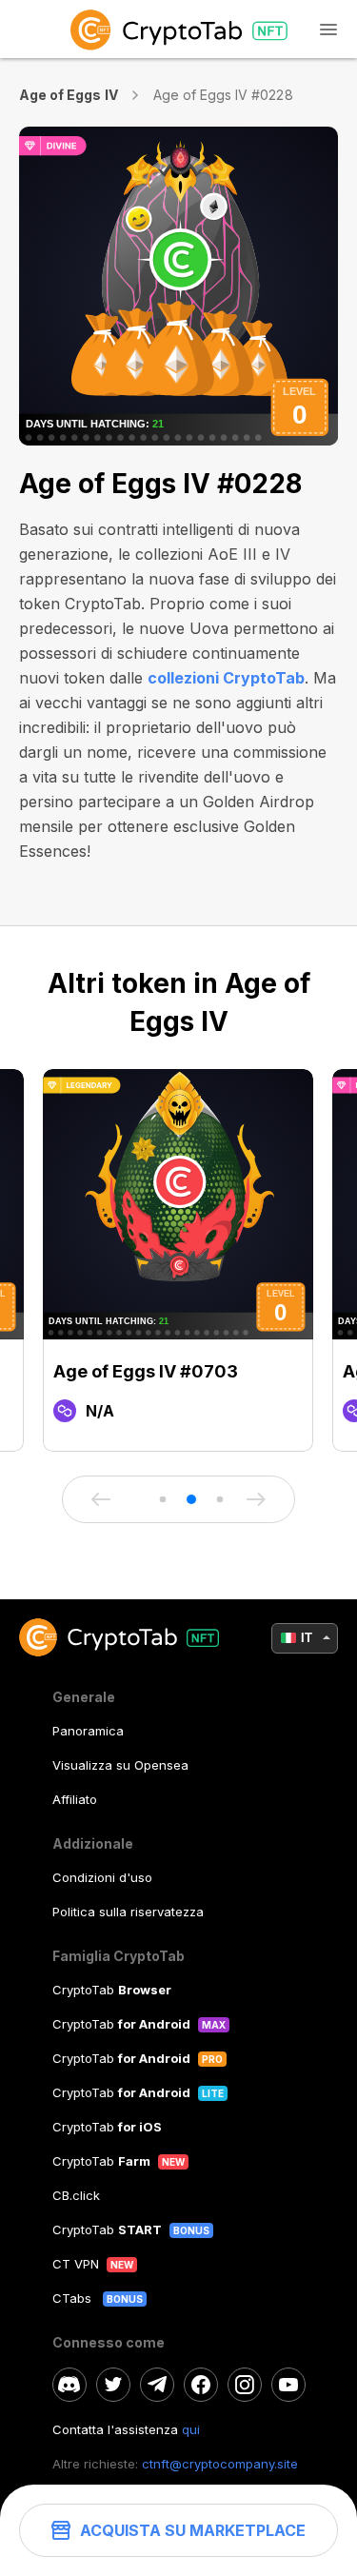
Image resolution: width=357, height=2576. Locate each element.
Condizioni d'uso (102, 1877)
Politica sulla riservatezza (128, 1912)
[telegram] (157, 2385)
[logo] (178, 29)
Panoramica (88, 1731)
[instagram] (245, 2385)
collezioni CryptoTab (226, 678)
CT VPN (76, 2264)
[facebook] (201, 2385)
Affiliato (75, 1799)
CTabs (74, 2298)
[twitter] (113, 2385)
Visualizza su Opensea (120, 1765)
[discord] (69, 2385)
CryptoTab (112, 1990)
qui (191, 2429)
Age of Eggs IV (69, 95)
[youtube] (288, 2385)
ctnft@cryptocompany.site (220, 2464)
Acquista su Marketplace (193, 2530)
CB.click (76, 2195)
